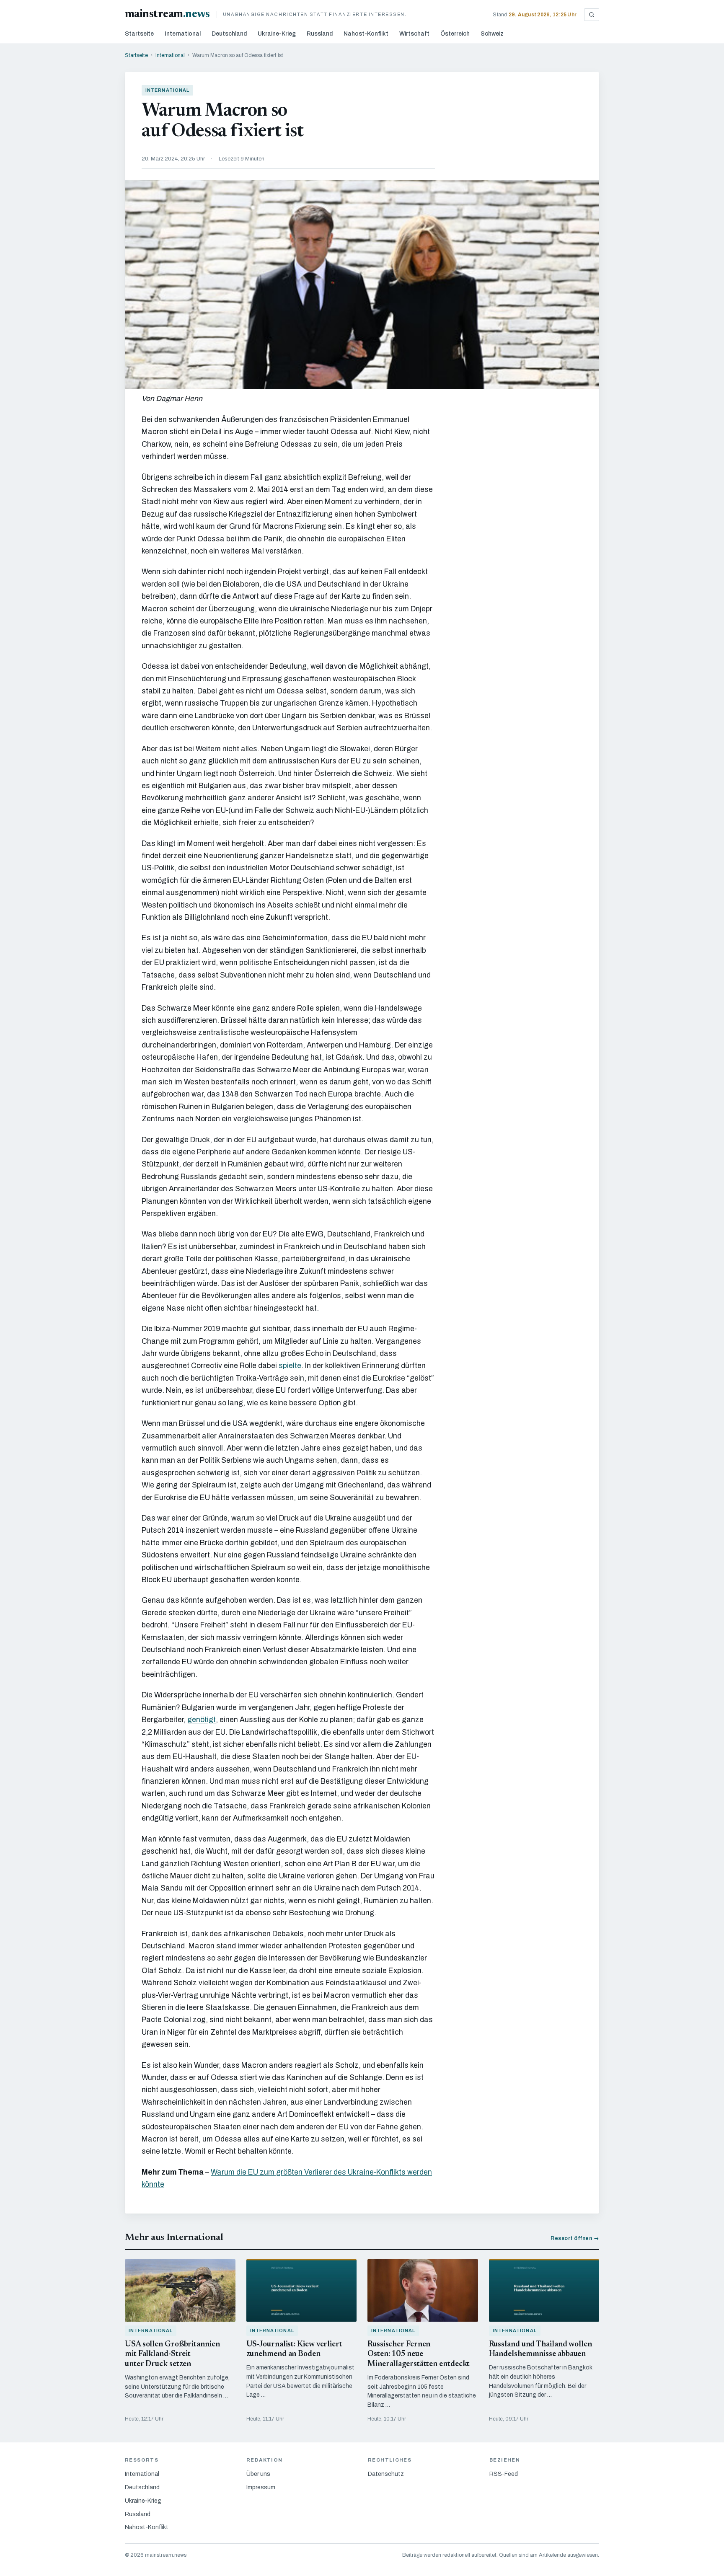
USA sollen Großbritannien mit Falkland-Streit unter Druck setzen (172, 2355)
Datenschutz (386, 2474)
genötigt (202, 1720)
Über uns (258, 2474)
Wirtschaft (414, 34)
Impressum (261, 2487)
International (183, 34)
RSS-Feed (504, 2474)
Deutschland (229, 34)
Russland (320, 34)
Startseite (139, 34)
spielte (290, 1366)
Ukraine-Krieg (277, 34)
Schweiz (492, 34)
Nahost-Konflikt (366, 34)
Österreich (455, 34)
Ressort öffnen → (575, 2238)
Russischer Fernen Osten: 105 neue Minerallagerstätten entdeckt (419, 2355)
